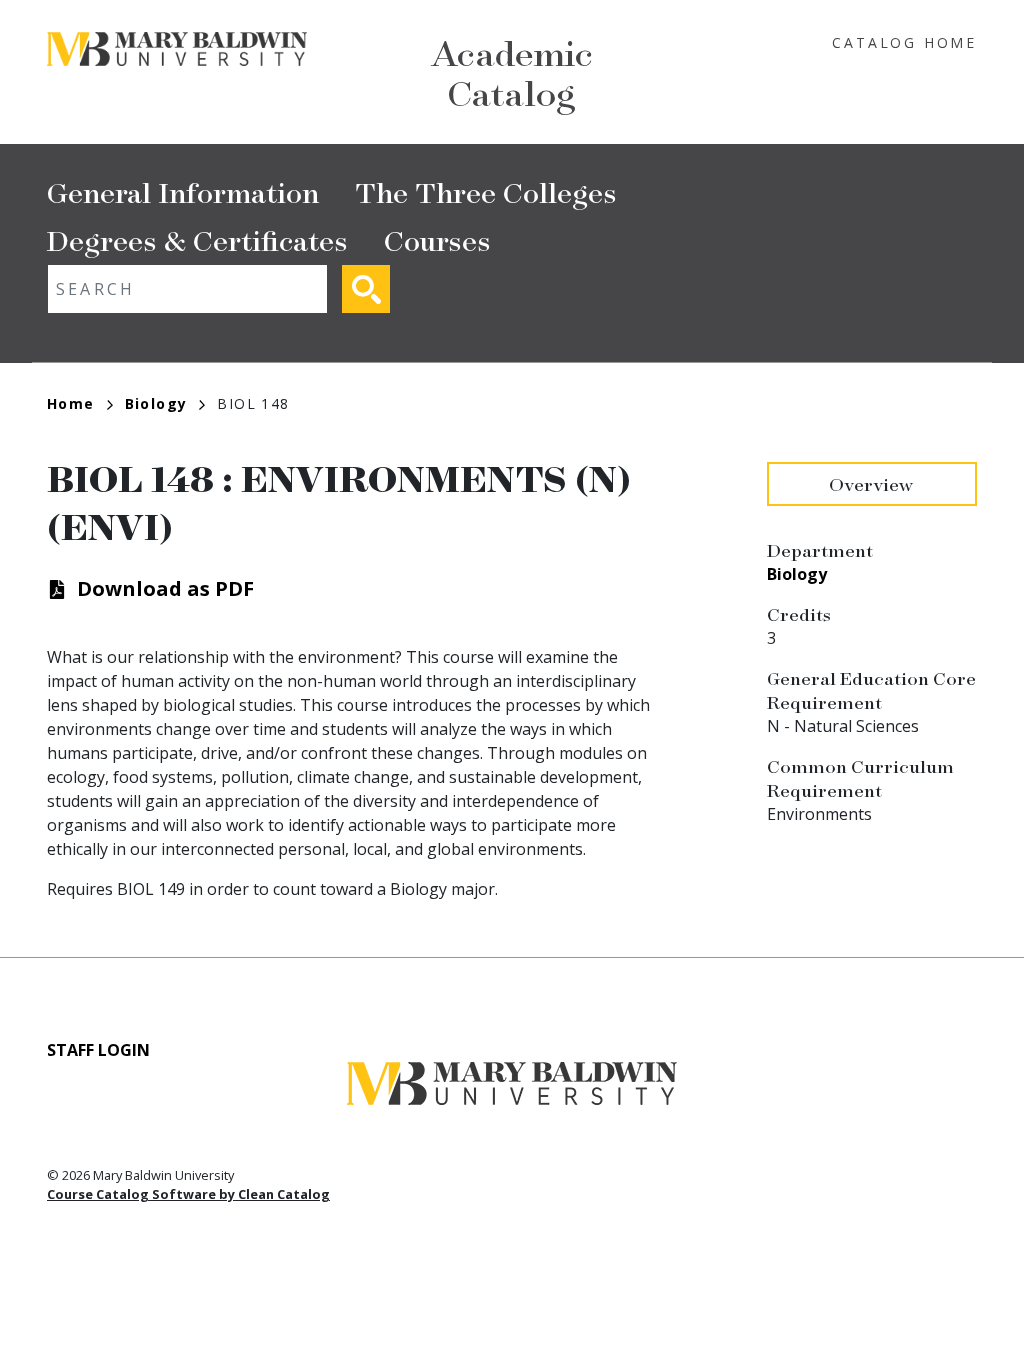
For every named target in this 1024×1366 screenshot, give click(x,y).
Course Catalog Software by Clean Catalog (188, 1194)
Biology (156, 403)
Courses (437, 239)
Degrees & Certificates (197, 239)
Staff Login (98, 1050)
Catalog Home (904, 42)
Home (71, 403)
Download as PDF (165, 588)
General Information (183, 191)
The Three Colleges (486, 191)
